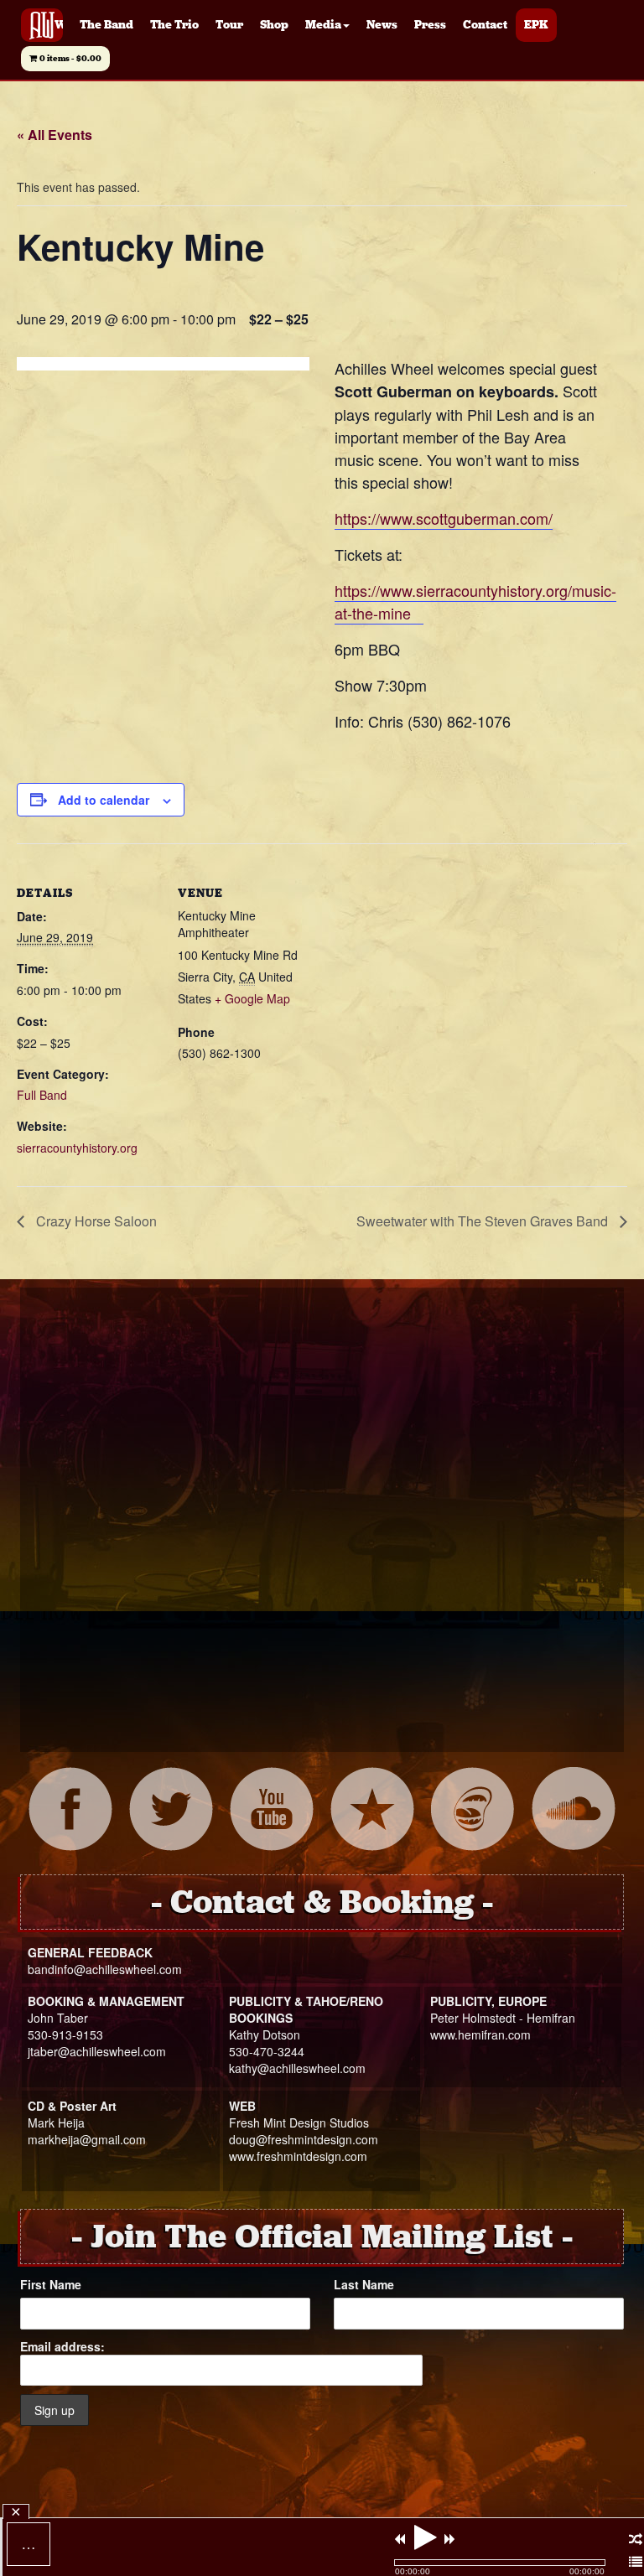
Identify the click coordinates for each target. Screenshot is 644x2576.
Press (430, 25)
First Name (51, 2284)
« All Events (55, 135)
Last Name (364, 2284)
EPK (536, 25)
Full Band (42, 1095)
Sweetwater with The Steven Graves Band (484, 1221)
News (382, 25)
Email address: (62, 2346)
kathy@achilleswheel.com (297, 2068)
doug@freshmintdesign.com (304, 2139)
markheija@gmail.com (87, 2139)
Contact (485, 25)
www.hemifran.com (480, 2034)
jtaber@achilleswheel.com (97, 2051)
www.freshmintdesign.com (298, 2156)
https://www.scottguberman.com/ (444, 518)
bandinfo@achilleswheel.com (105, 1969)
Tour (229, 25)
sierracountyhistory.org (77, 1148)
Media (323, 25)
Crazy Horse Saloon (95, 1221)
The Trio (174, 25)
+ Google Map (252, 998)
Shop (274, 25)
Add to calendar (104, 800)
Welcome (59, 25)
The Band (106, 25)
